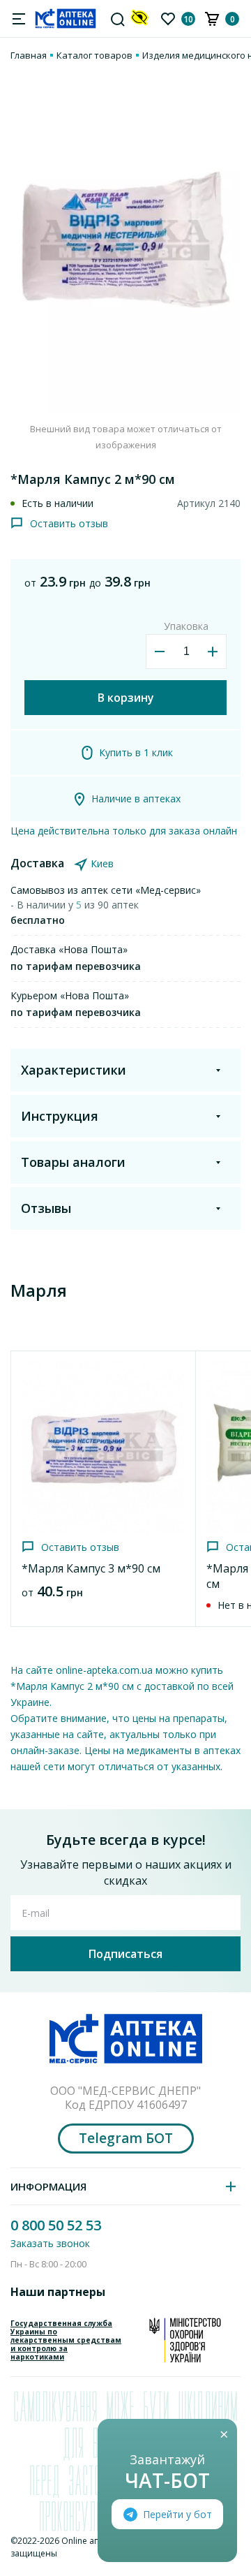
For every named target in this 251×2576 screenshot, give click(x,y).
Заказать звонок (50, 2243)
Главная (29, 55)
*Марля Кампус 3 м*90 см (91, 1568)
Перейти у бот (177, 2514)
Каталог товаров (94, 55)
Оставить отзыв (69, 523)
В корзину (126, 698)
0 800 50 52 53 (56, 2225)
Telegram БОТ (126, 2138)
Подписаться (125, 1954)
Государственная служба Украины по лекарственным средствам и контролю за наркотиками (66, 2340)
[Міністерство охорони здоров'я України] (185, 2340)
